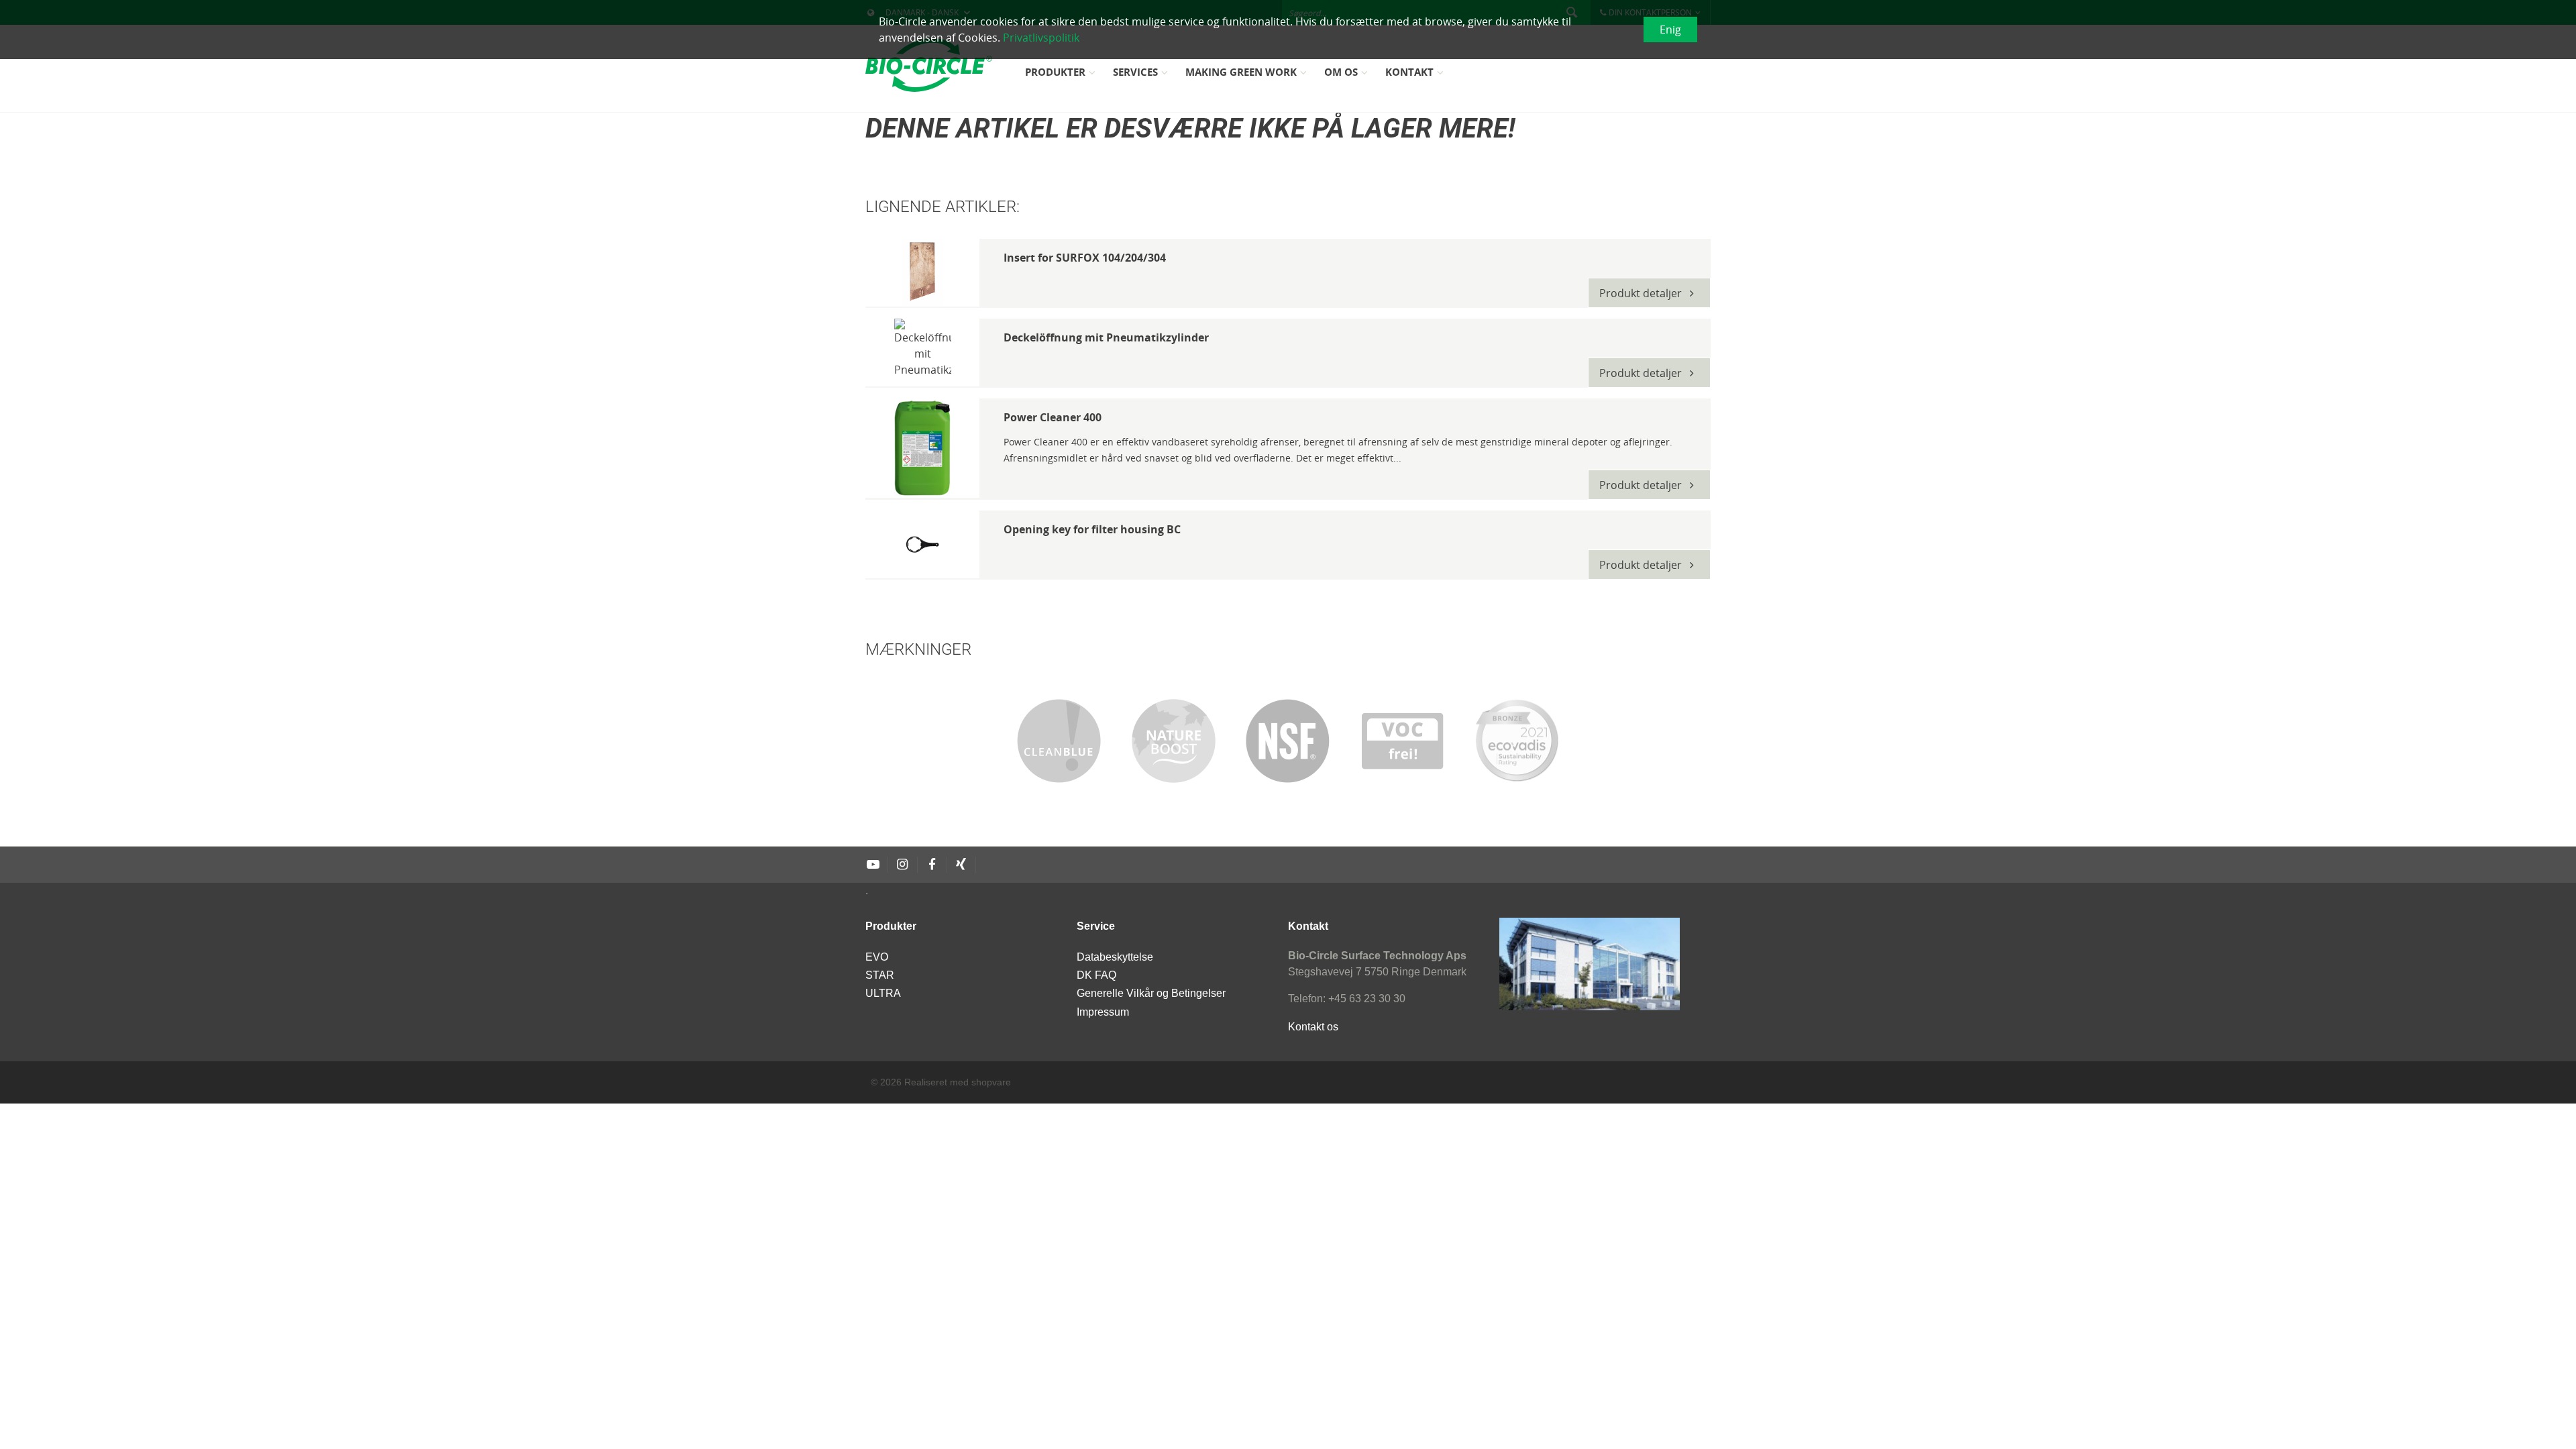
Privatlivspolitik (1041, 38)
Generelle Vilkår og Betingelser (1151, 993)
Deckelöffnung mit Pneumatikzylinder (1106, 337)
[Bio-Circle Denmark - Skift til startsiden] (929, 65)
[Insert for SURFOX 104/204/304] (922, 273)
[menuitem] (1062, 77)
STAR (880, 975)
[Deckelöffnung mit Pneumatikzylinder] (922, 353)
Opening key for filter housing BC (1092, 529)
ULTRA (883, 993)
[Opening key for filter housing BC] (922, 544)
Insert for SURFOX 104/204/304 (1085, 258)
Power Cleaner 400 (1053, 417)
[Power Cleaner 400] (922, 448)
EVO (877, 957)
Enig (1670, 30)
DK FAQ (1096, 975)
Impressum (1103, 1012)
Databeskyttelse (1115, 957)
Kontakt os (1313, 1027)
